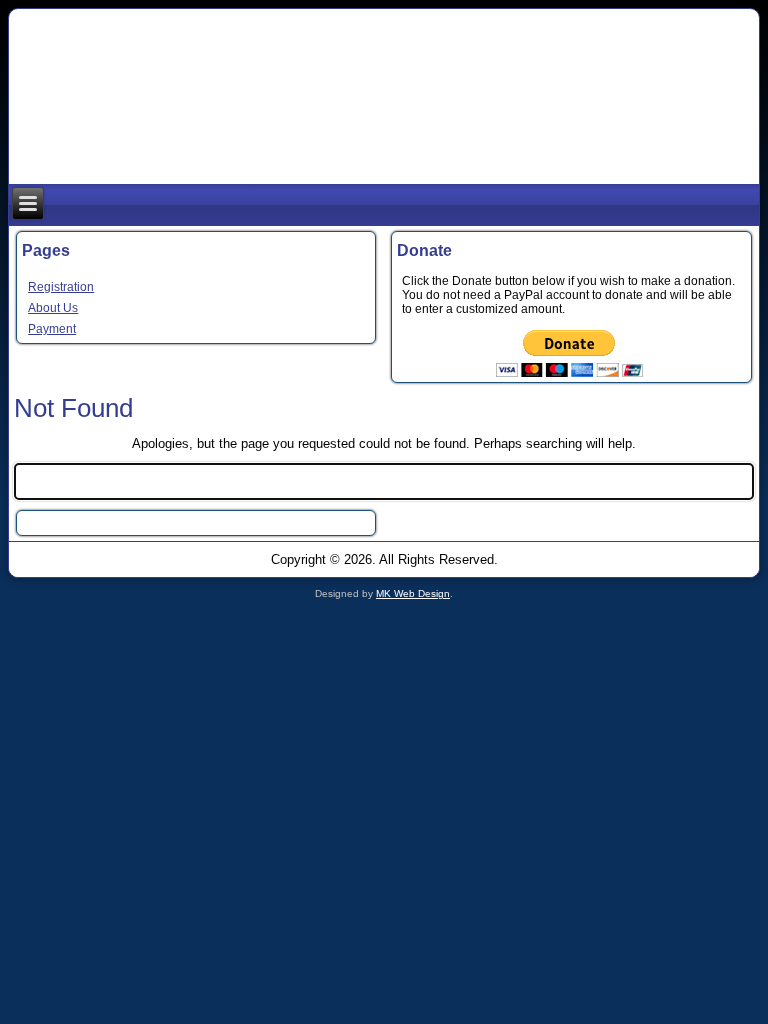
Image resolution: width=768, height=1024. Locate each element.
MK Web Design (413, 593)
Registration (61, 287)
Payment (52, 329)
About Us (53, 308)
